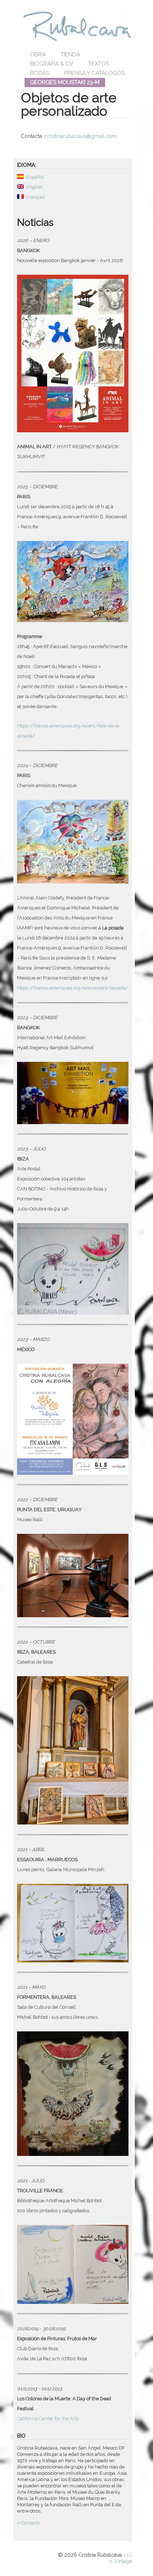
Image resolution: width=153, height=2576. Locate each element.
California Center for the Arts (48, 2419)
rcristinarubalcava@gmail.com (81, 136)
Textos (99, 64)
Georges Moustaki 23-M (65, 82)
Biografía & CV (52, 64)
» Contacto (29, 2523)
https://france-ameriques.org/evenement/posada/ (73, 988)
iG (130, 2555)
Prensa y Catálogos (95, 73)
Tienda (70, 55)
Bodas (40, 73)
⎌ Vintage (121, 2561)
